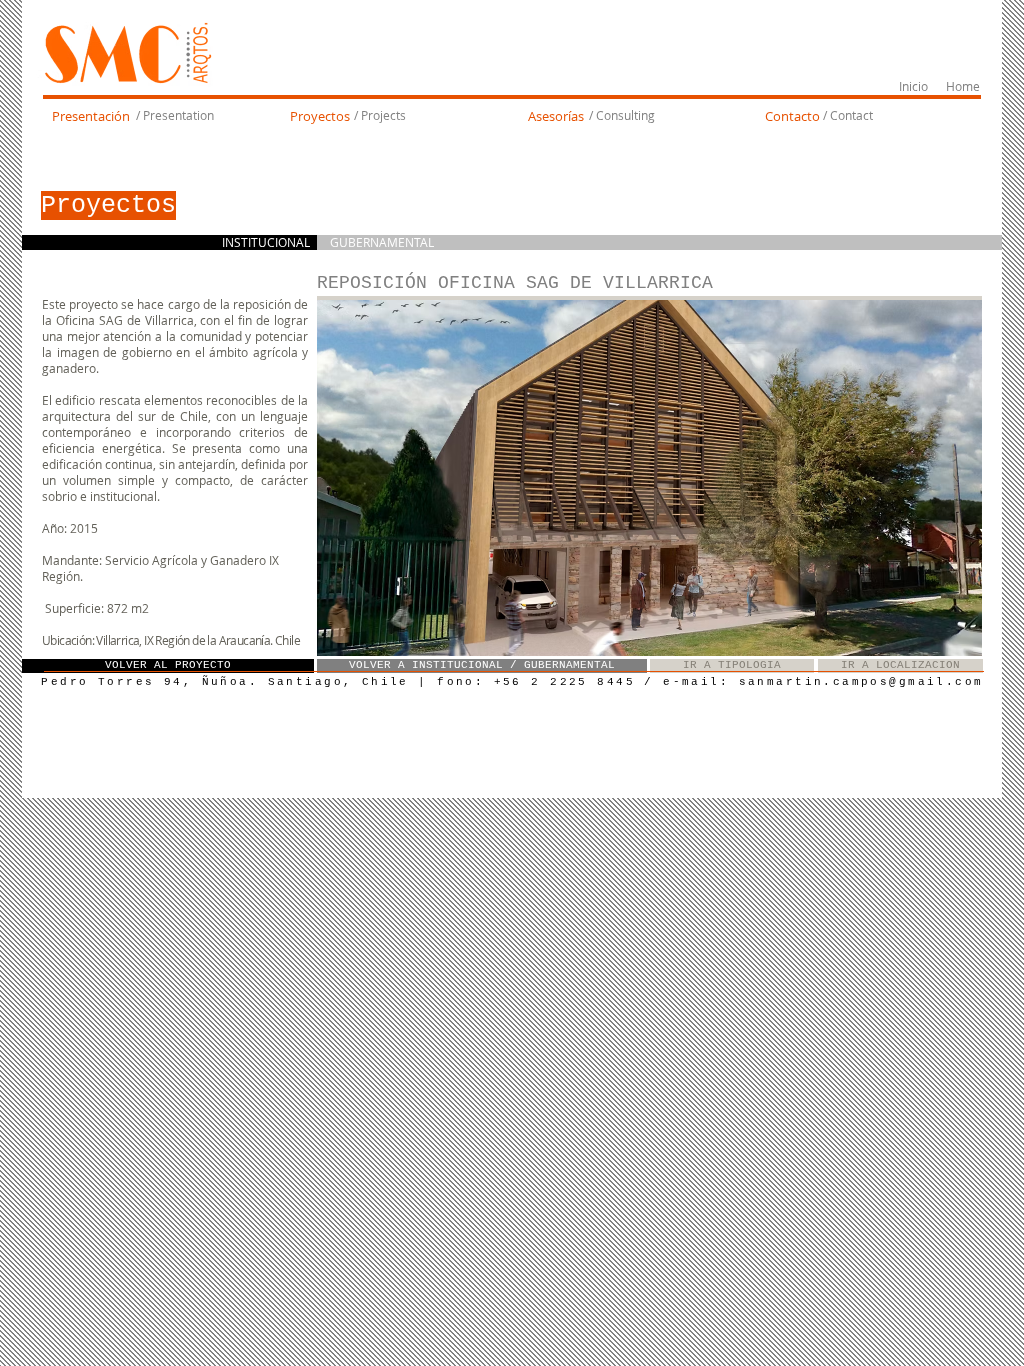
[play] (940, 638)
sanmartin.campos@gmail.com (861, 682)
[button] (649, 478)
